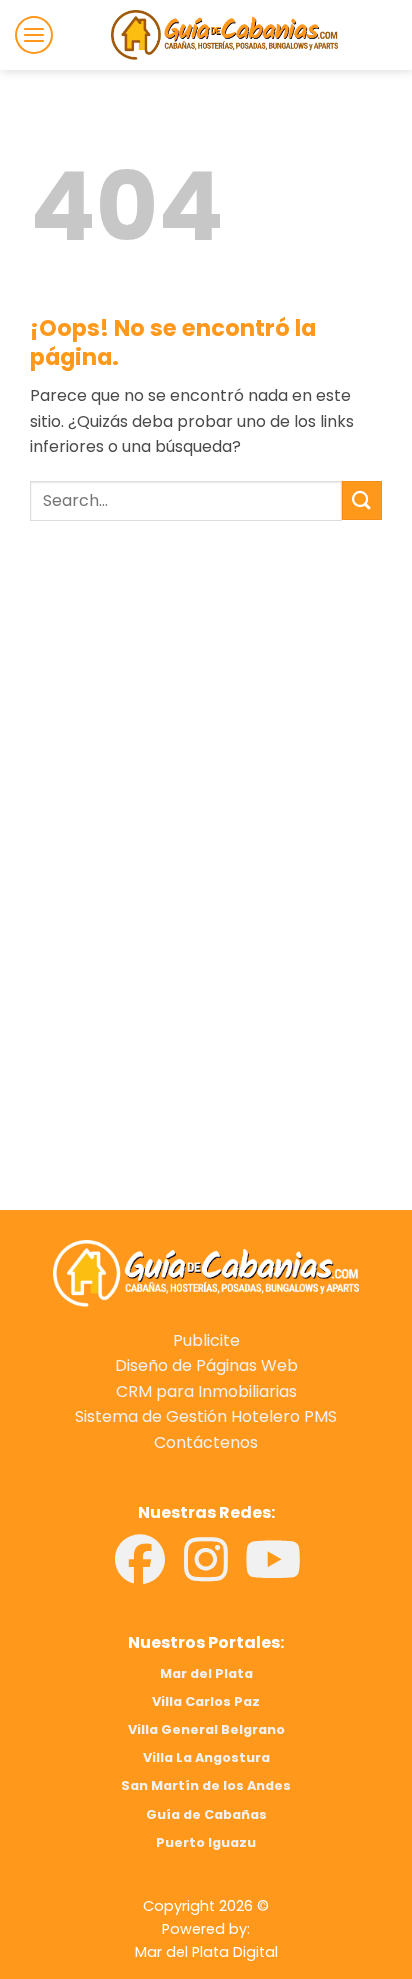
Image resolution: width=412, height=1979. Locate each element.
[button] (34, 35)
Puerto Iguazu (206, 1842)
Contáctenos (206, 1442)
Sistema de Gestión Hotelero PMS (206, 1416)
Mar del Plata (206, 1673)
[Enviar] (362, 500)
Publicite (206, 1340)
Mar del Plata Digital (206, 1952)
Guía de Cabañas (206, 1814)
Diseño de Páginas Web (206, 1365)
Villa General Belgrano (206, 1729)
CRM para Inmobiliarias (206, 1391)
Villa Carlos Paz (206, 1701)
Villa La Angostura (206, 1757)
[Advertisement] (206, 742)
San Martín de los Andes (206, 1785)
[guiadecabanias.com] (206, 1272)
